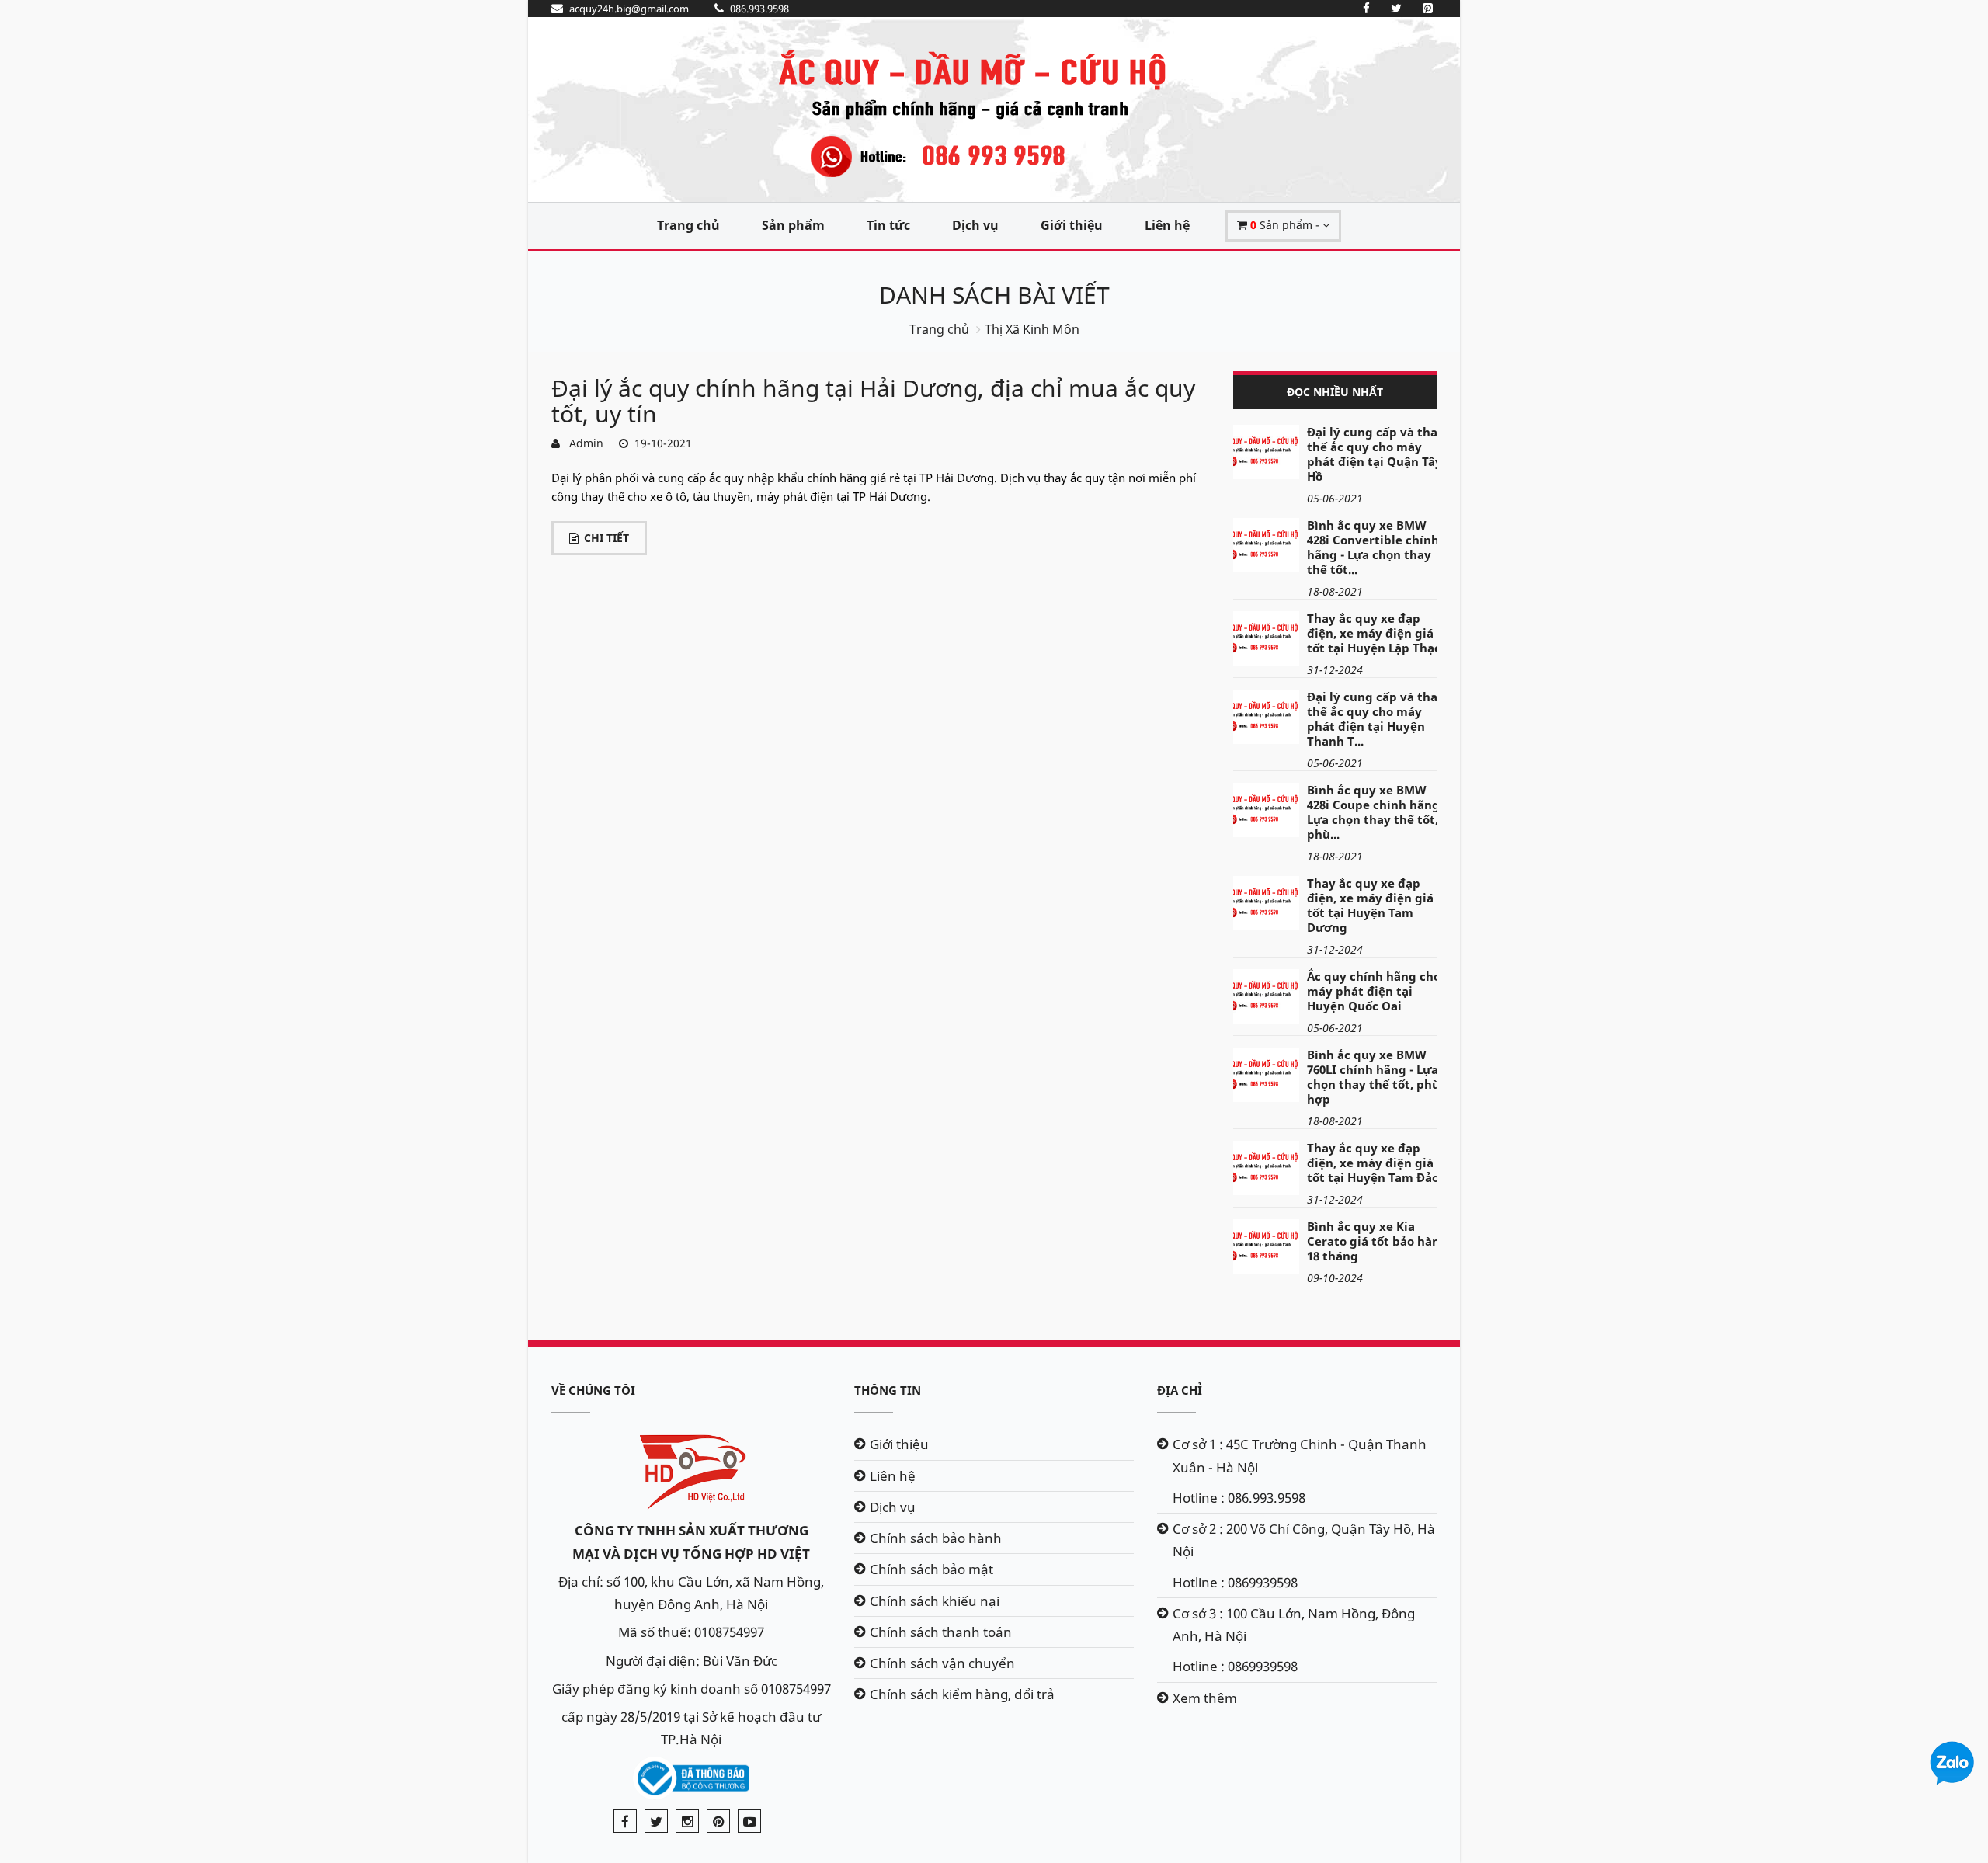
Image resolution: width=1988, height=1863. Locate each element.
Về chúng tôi (593, 1390)
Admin (583, 443)
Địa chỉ (1180, 1390)
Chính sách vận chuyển (942, 1663)
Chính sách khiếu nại (935, 1601)
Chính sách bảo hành (936, 1538)
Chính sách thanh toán (941, 1632)
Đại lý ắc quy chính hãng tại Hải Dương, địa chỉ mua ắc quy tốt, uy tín (873, 401)
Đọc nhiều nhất (1335, 392)
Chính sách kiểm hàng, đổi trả (962, 1694)
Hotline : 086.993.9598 (1239, 1498)
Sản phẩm (793, 225)
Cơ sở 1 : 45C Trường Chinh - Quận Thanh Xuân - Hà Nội (1300, 1455)
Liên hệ (1167, 225)
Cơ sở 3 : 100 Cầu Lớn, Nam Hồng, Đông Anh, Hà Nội (1294, 1625)
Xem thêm (1205, 1698)
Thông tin (888, 1390)
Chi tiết (606, 538)
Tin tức (888, 225)
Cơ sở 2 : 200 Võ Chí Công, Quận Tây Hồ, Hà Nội (1304, 1540)
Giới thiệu (1072, 225)
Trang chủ (688, 225)
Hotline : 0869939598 (1235, 1582)
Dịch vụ (975, 225)
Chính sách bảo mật (931, 1569)
